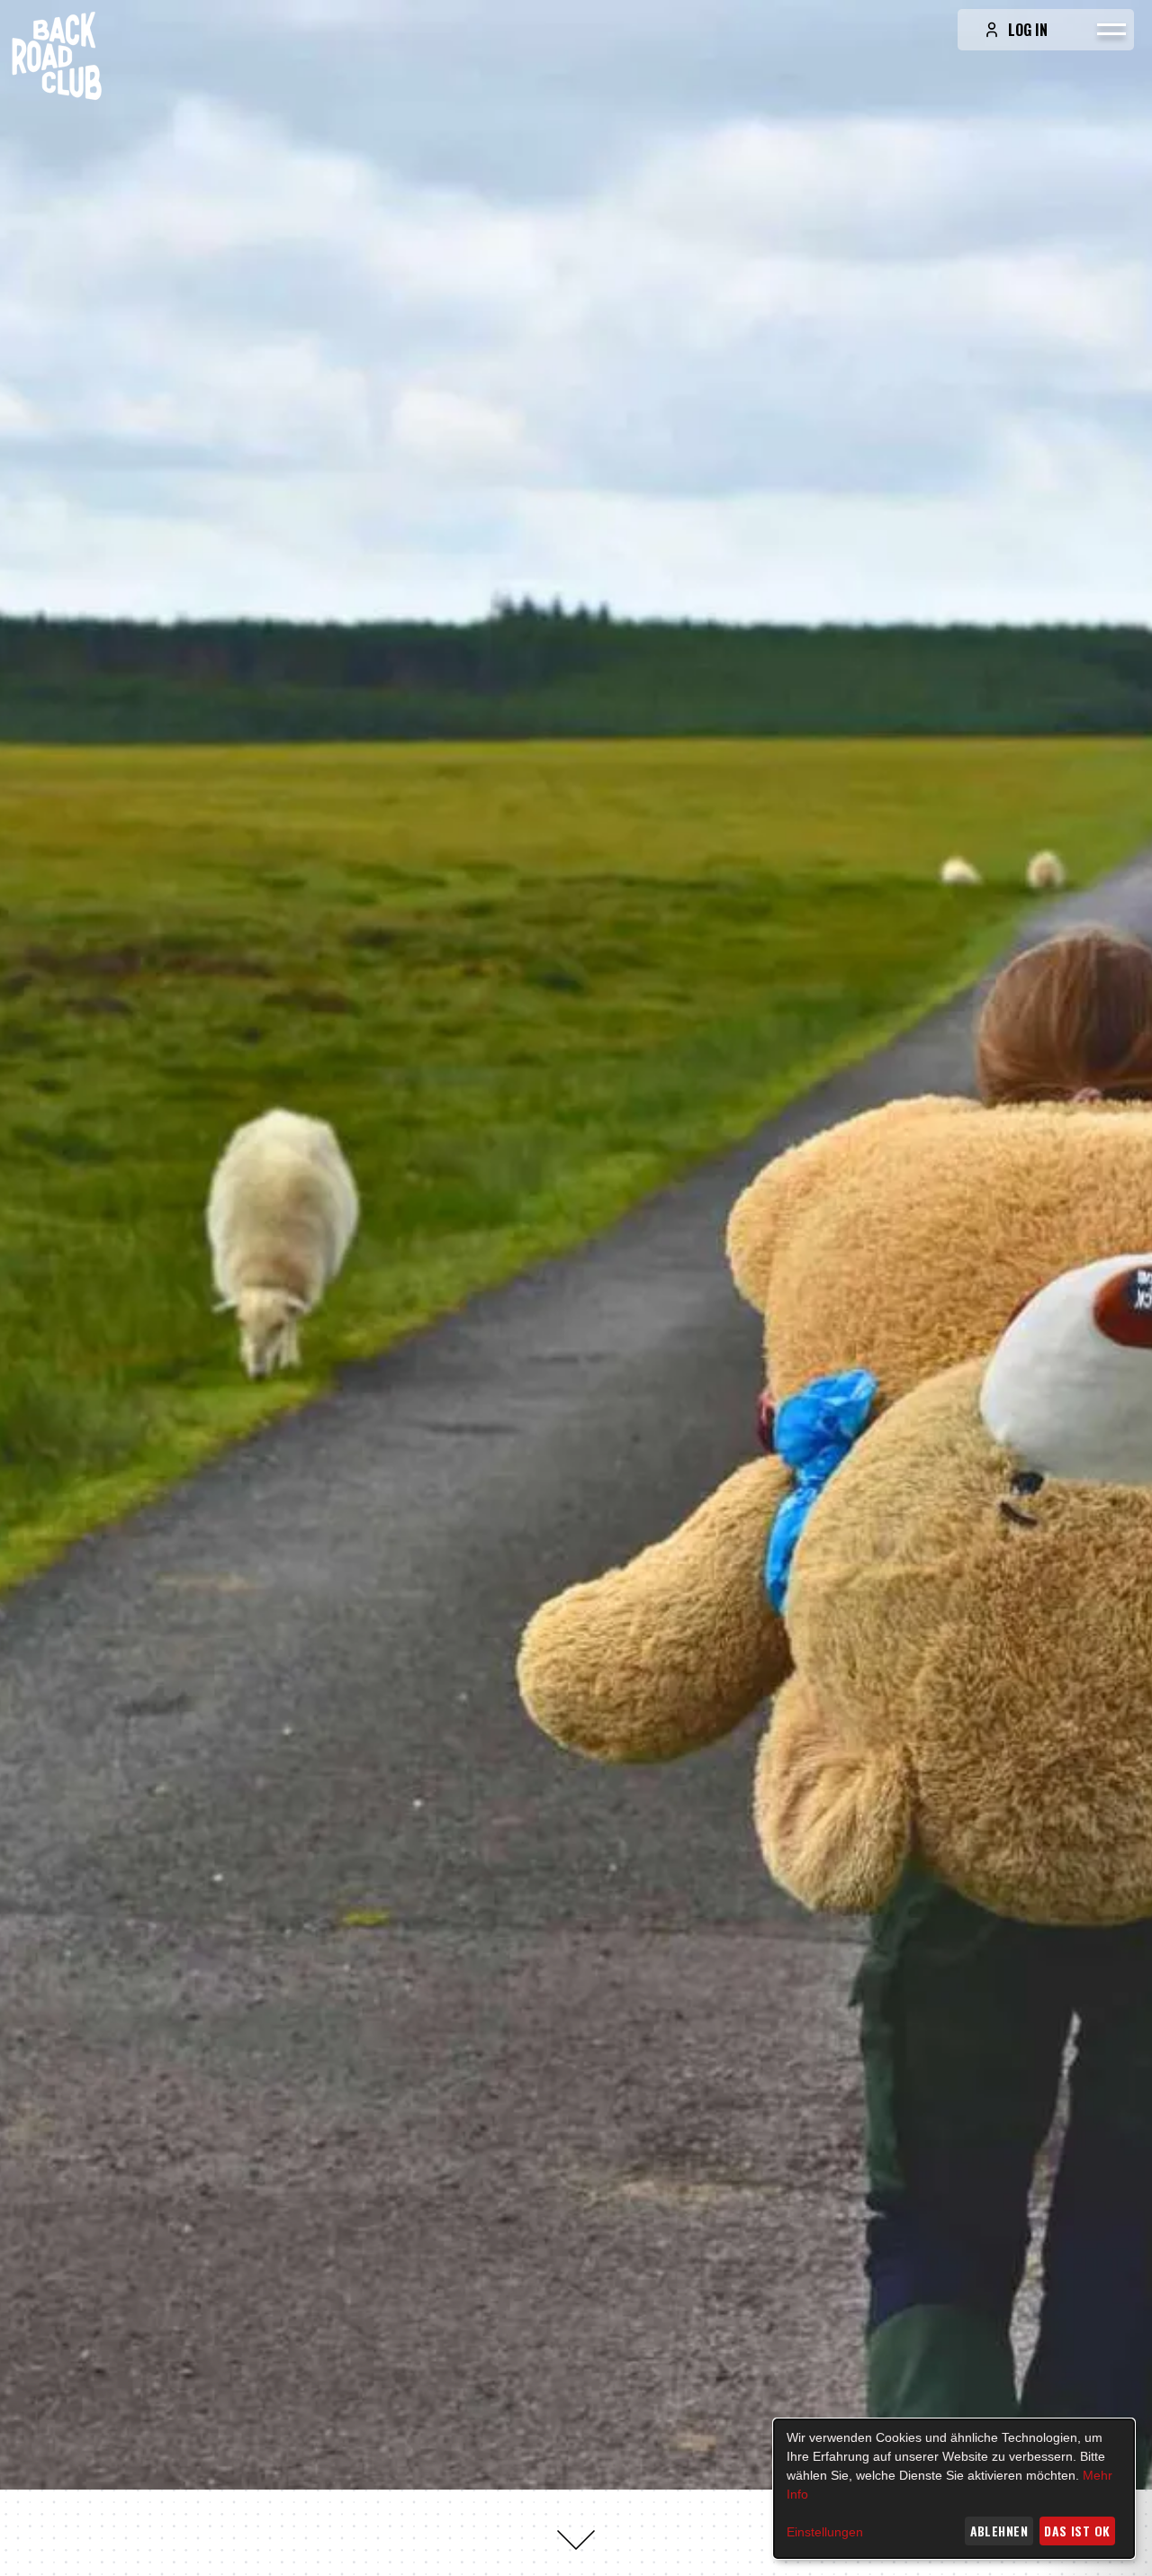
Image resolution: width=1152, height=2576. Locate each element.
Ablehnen (999, 2531)
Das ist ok (1077, 2531)
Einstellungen (825, 2532)
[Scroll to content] (576, 2540)
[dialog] (954, 2489)
